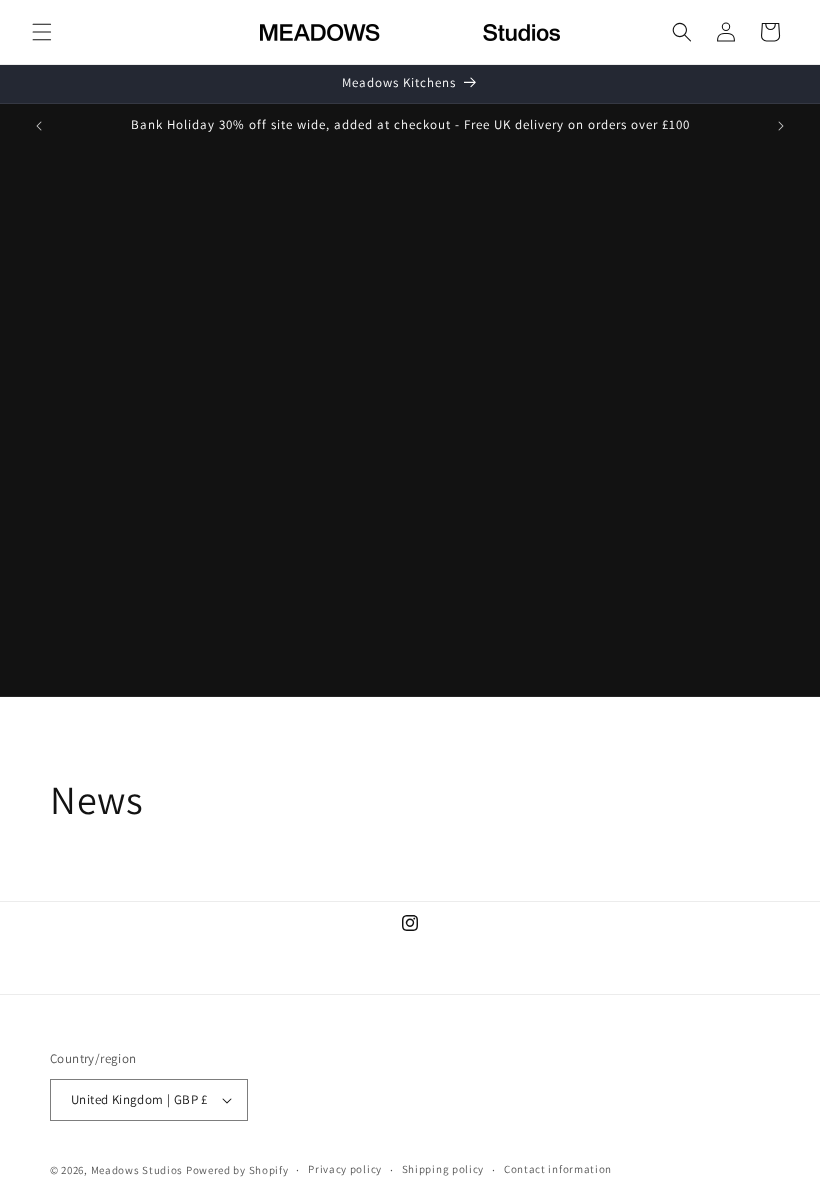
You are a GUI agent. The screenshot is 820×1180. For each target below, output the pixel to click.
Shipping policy (443, 1169)
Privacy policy (345, 1169)
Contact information (558, 1169)
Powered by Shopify (237, 1170)
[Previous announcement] (39, 126)
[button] (42, 32)
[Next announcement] (781, 126)
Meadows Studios (137, 1170)
